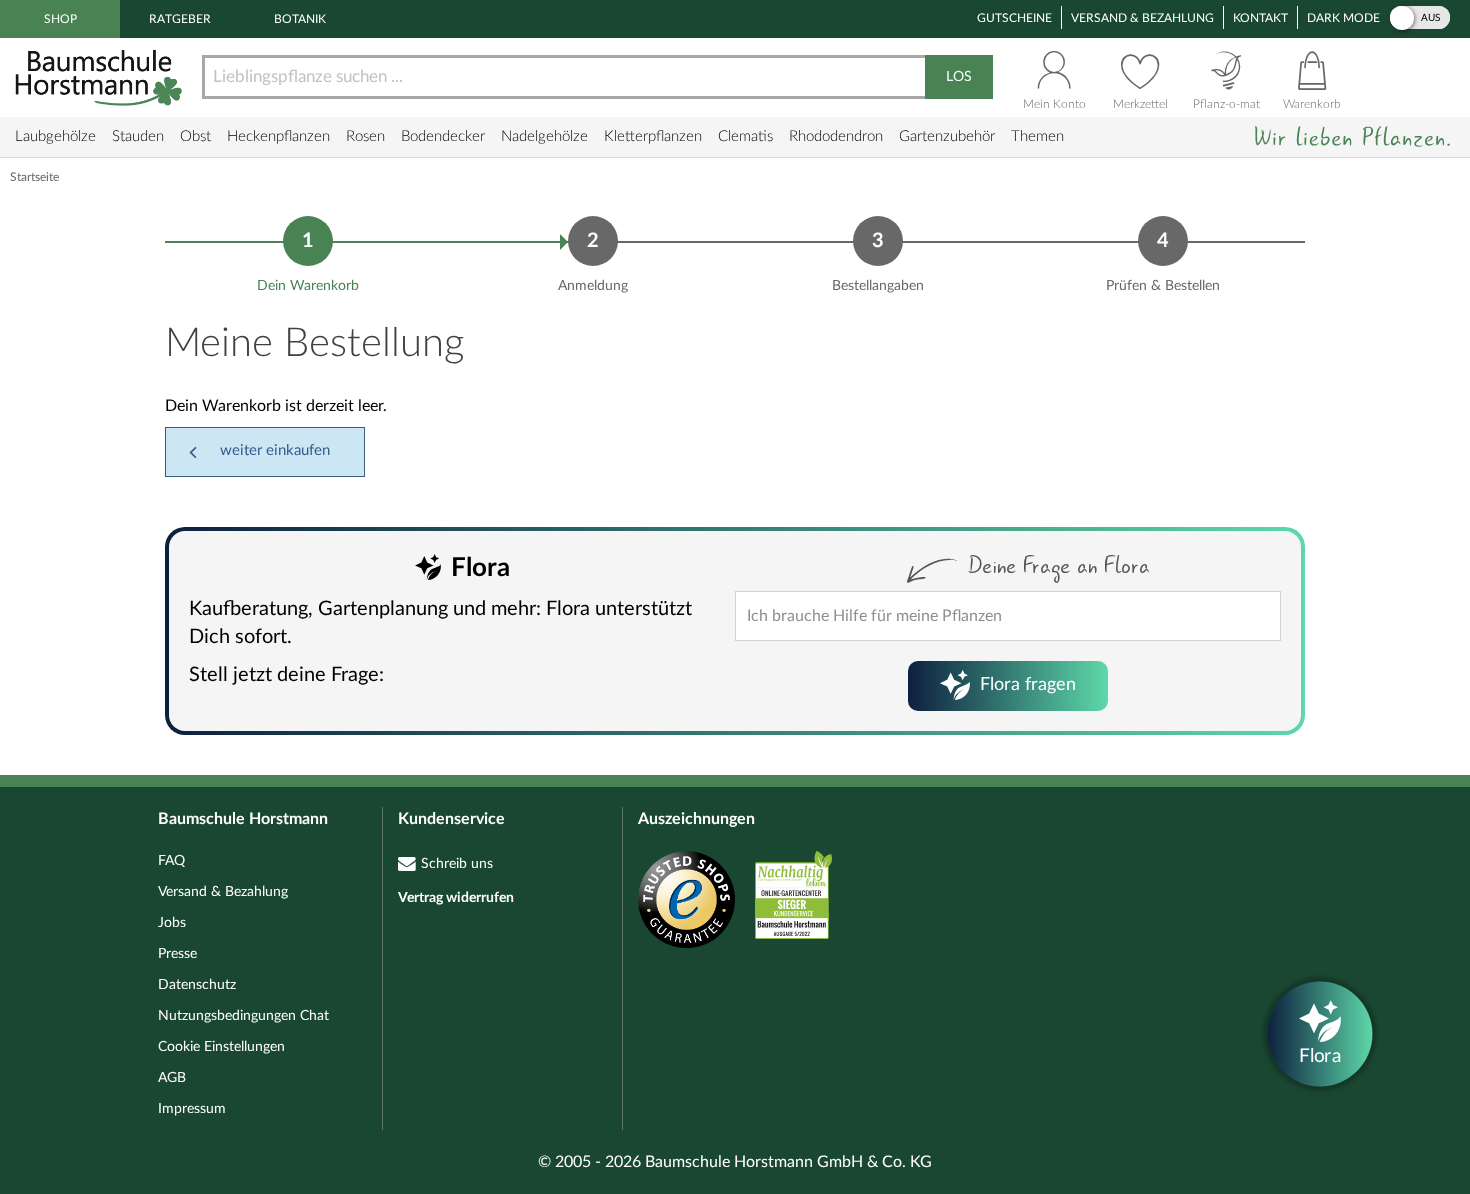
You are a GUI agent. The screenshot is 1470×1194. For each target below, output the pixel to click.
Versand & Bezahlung (1142, 18)
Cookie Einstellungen (221, 1047)
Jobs (172, 923)
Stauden (138, 136)
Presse (177, 954)
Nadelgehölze (544, 136)
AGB (172, 1078)
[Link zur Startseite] (101, 77)
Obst (195, 136)
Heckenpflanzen (278, 136)
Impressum (192, 1109)
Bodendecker (443, 136)
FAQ (171, 861)
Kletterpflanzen (653, 136)
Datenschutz (197, 985)
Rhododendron (836, 136)
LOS (959, 77)
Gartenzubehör (947, 136)
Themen (1037, 136)
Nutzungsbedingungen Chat (243, 1016)
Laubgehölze (55, 136)
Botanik (300, 19)
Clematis (745, 136)
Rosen (365, 136)
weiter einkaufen (275, 450)
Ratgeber (180, 19)
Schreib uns (457, 864)
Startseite (34, 177)
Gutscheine (1014, 18)
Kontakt (1260, 18)
